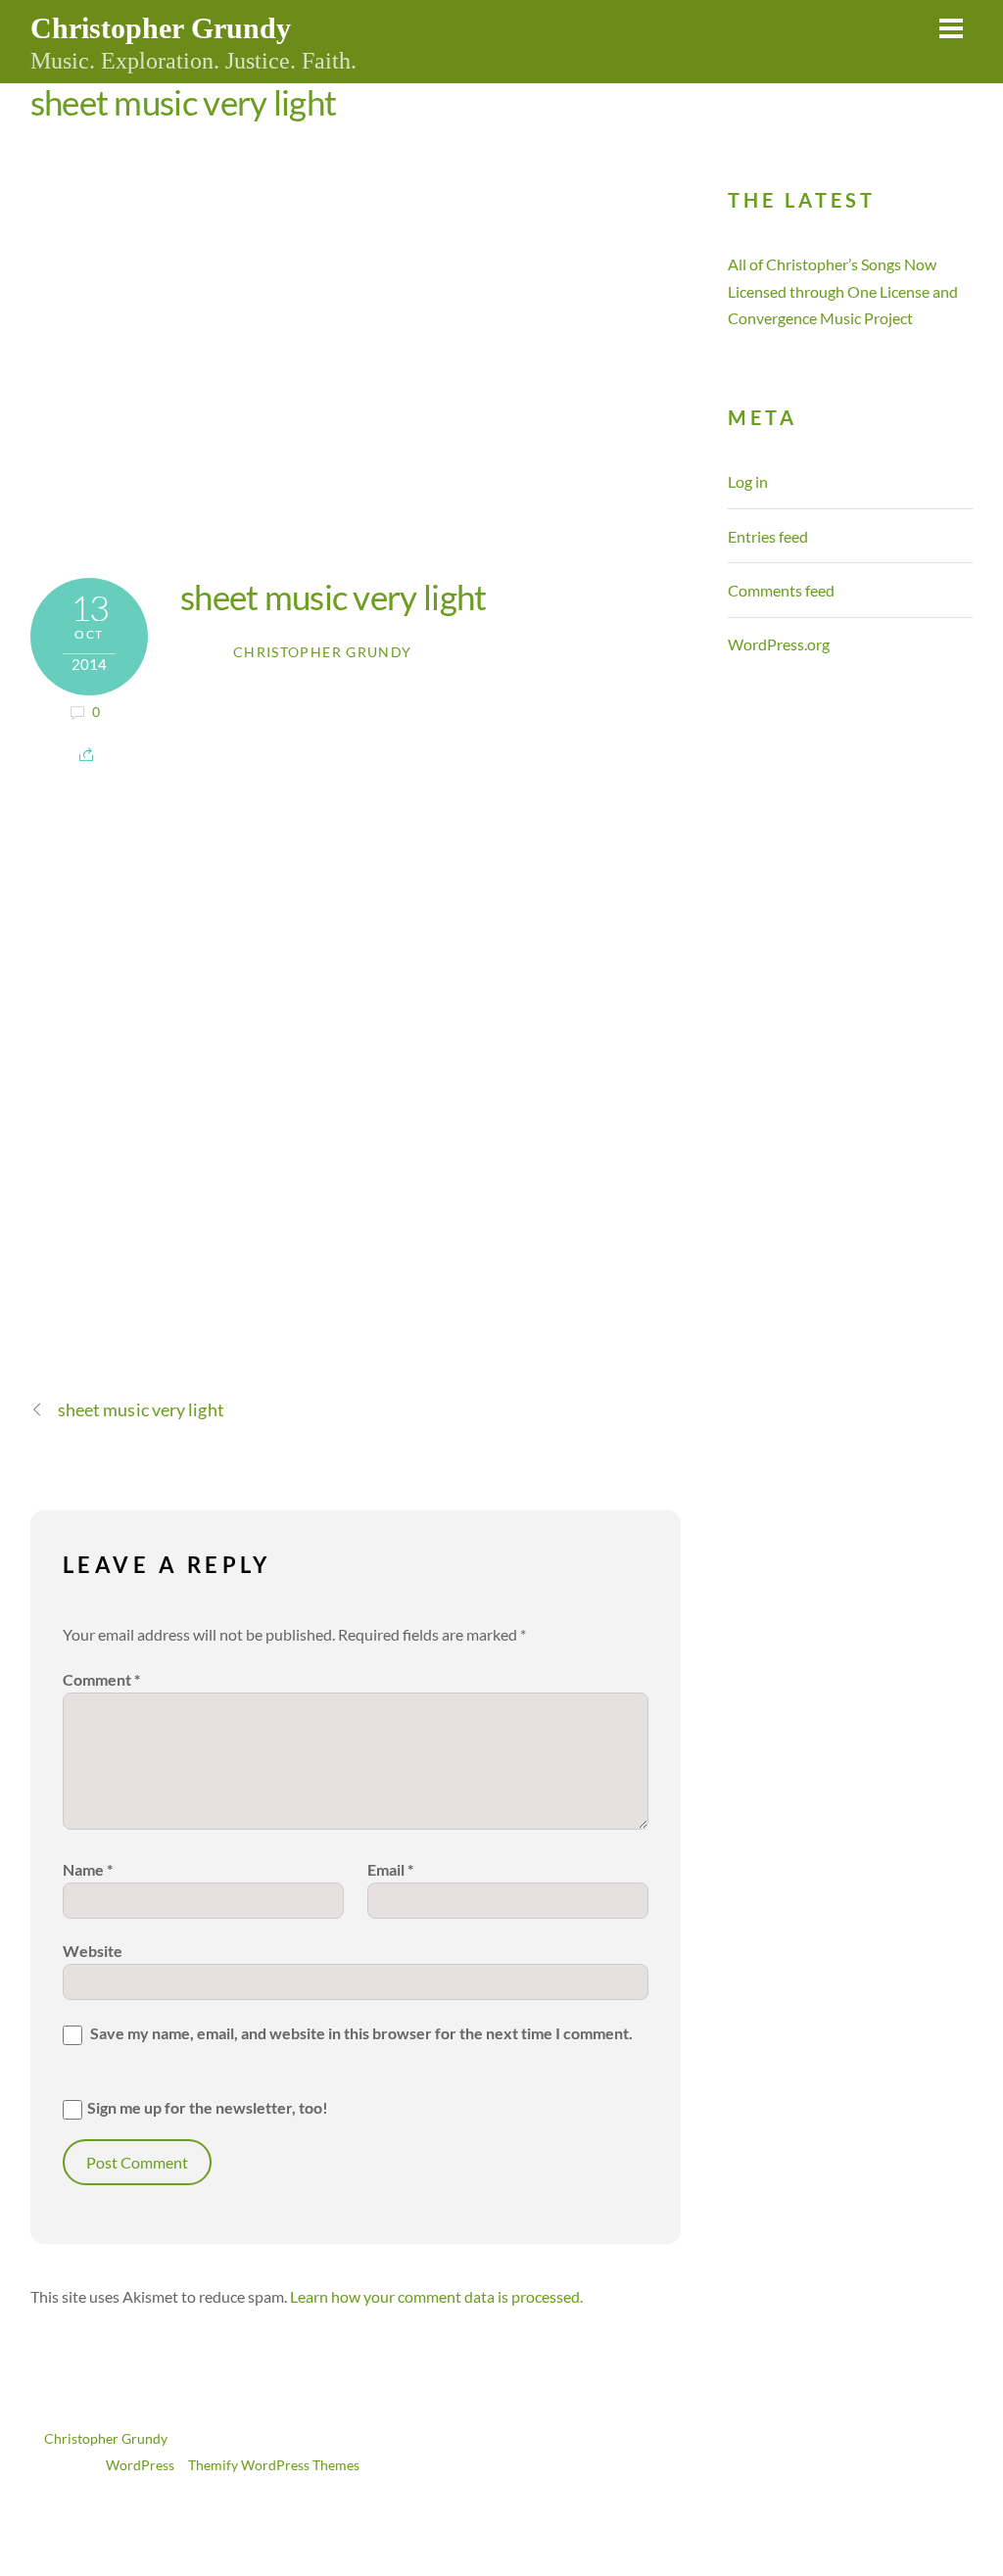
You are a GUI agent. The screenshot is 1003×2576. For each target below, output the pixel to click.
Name (88, 1869)
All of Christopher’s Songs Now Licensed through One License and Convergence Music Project (843, 290)
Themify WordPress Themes (274, 2465)
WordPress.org (779, 644)
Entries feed (768, 536)
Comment (101, 1679)
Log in (748, 481)
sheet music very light (184, 102)
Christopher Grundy (322, 652)
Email (390, 1869)
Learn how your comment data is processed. (436, 2296)
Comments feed (781, 590)
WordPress (140, 2465)
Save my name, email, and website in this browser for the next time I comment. (361, 2033)
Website (93, 1951)
